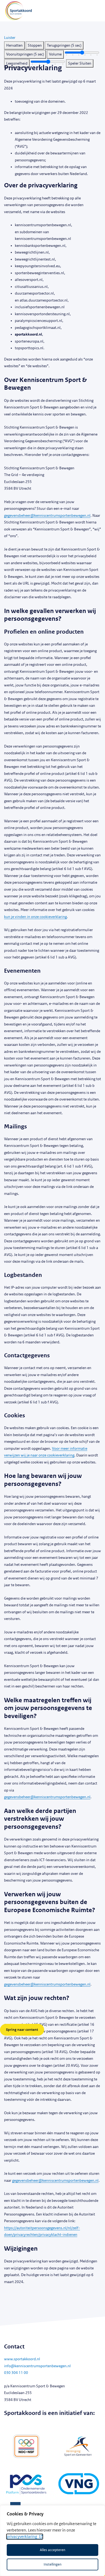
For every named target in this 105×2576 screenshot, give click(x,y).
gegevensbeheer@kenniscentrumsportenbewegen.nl (47, 516)
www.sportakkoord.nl (22, 2359)
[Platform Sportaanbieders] (26, 2485)
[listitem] (14, 46)
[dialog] (52, 2541)
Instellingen (52, 2564)
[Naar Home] (16, 11)
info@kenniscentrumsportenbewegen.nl (37, 2366)
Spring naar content (22, 2030)
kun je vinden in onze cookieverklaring (35, 917)
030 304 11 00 (16, 2373)
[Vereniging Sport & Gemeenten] (79, 2446)
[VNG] (79, 2485)
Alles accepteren (52, 2550)
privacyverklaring (22, 2537)
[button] (10, 38)
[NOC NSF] (26, 2446)
